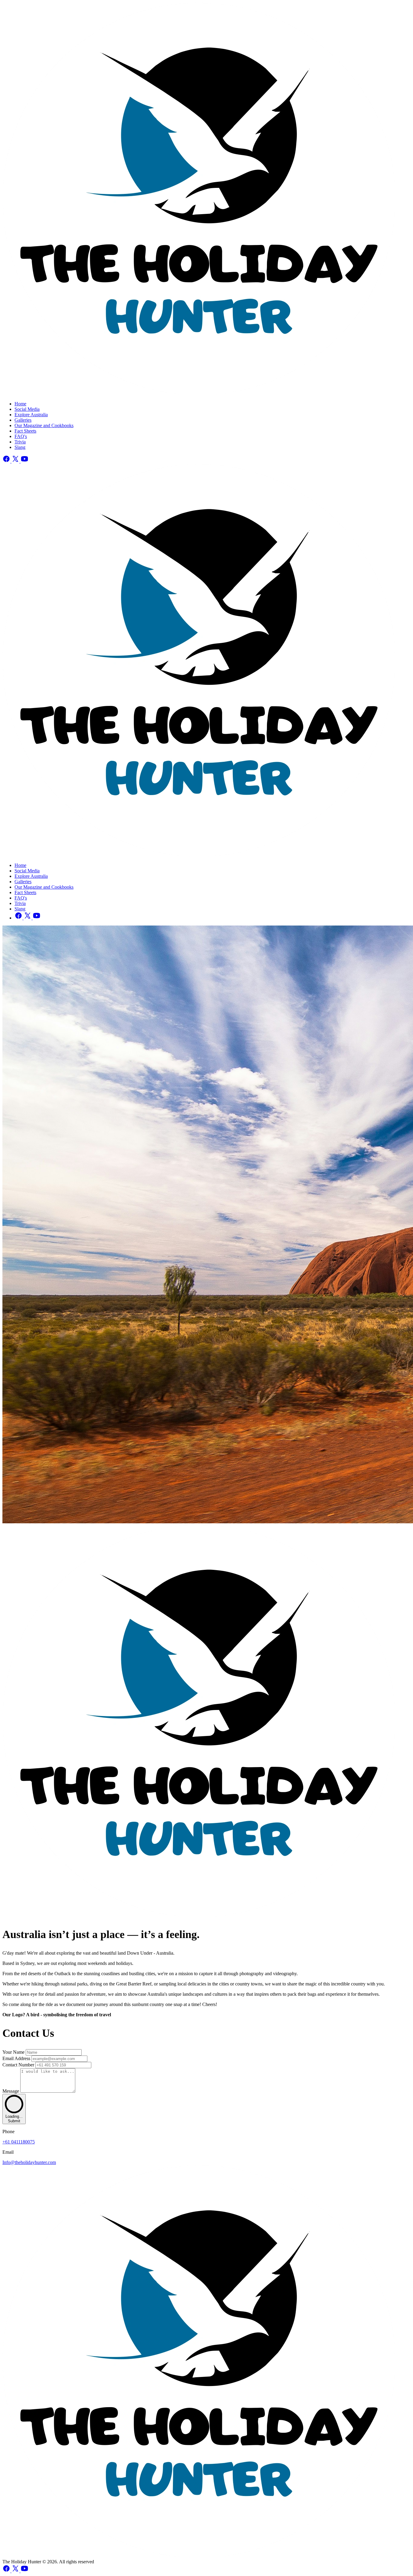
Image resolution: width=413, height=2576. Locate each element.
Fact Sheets (25, 431)
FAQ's (21, 436)
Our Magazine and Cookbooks (44, 425)
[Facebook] (7, 461)
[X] (16, 461)
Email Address (17, 2058)
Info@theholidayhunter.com (29, 2162)
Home (20, 404)
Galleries (23, 420)
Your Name (14, 2052)
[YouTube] (24, 461)
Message (11, 2091)
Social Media (27, 409)
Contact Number (19, 2065)
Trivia (20, 442)
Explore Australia (31, 415)
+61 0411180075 (19, 2142)
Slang (20, 447)
